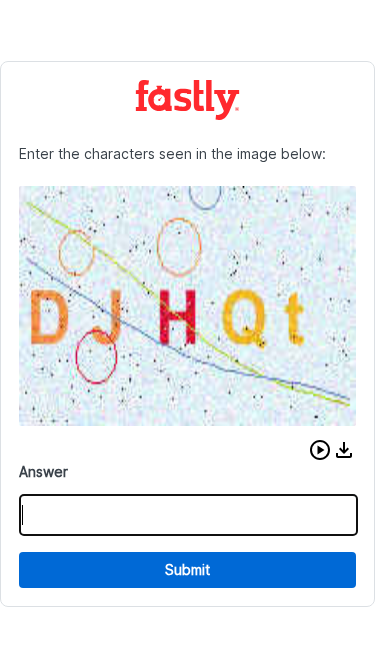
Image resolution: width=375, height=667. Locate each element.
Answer (43, 471)
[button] (320, 450)
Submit (187, 569)
